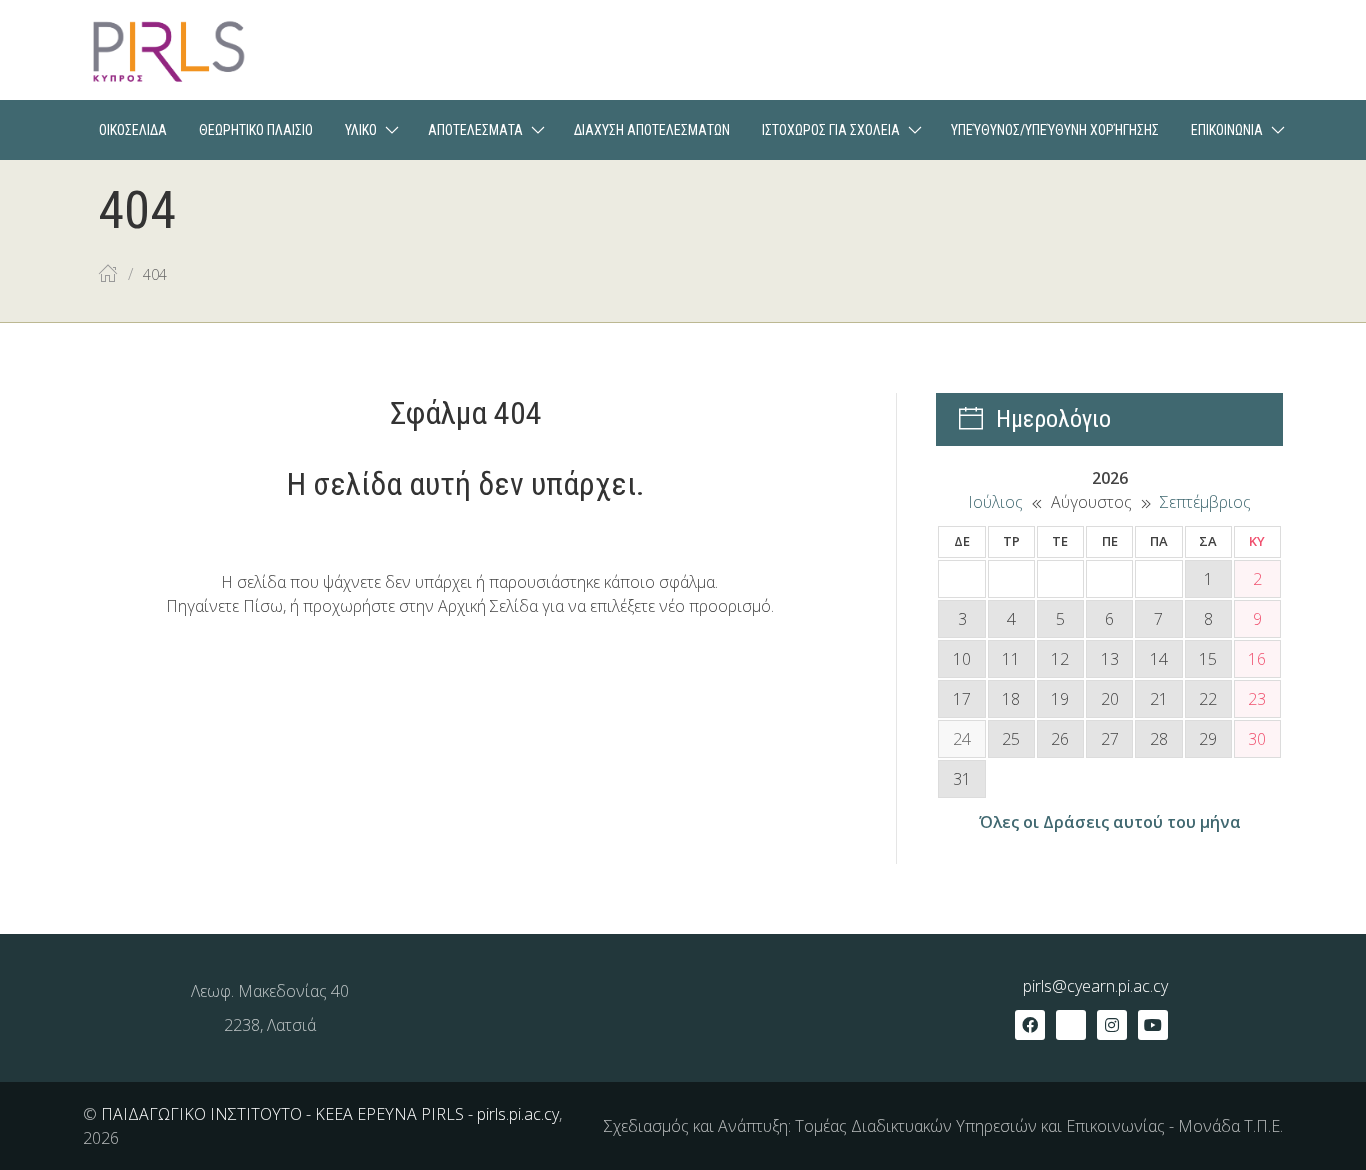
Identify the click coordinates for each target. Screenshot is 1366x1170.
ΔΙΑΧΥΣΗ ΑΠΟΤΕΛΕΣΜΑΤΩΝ (652, 130)
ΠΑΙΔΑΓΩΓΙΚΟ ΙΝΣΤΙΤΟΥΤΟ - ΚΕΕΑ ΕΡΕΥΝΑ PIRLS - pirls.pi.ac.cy (330, 1114)
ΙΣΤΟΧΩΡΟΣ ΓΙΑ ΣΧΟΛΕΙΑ (831, 130)
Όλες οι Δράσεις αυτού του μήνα (1110, 822)
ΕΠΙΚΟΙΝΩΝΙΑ (1227, 130)
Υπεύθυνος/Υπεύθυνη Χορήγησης (1055, 130)
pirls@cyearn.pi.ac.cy (1095, 986)
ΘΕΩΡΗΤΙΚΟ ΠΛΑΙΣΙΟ (256, 130)
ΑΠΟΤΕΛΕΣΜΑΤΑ (475, 130)
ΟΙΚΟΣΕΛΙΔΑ (133, 130)
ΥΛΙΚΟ (361, 130)
